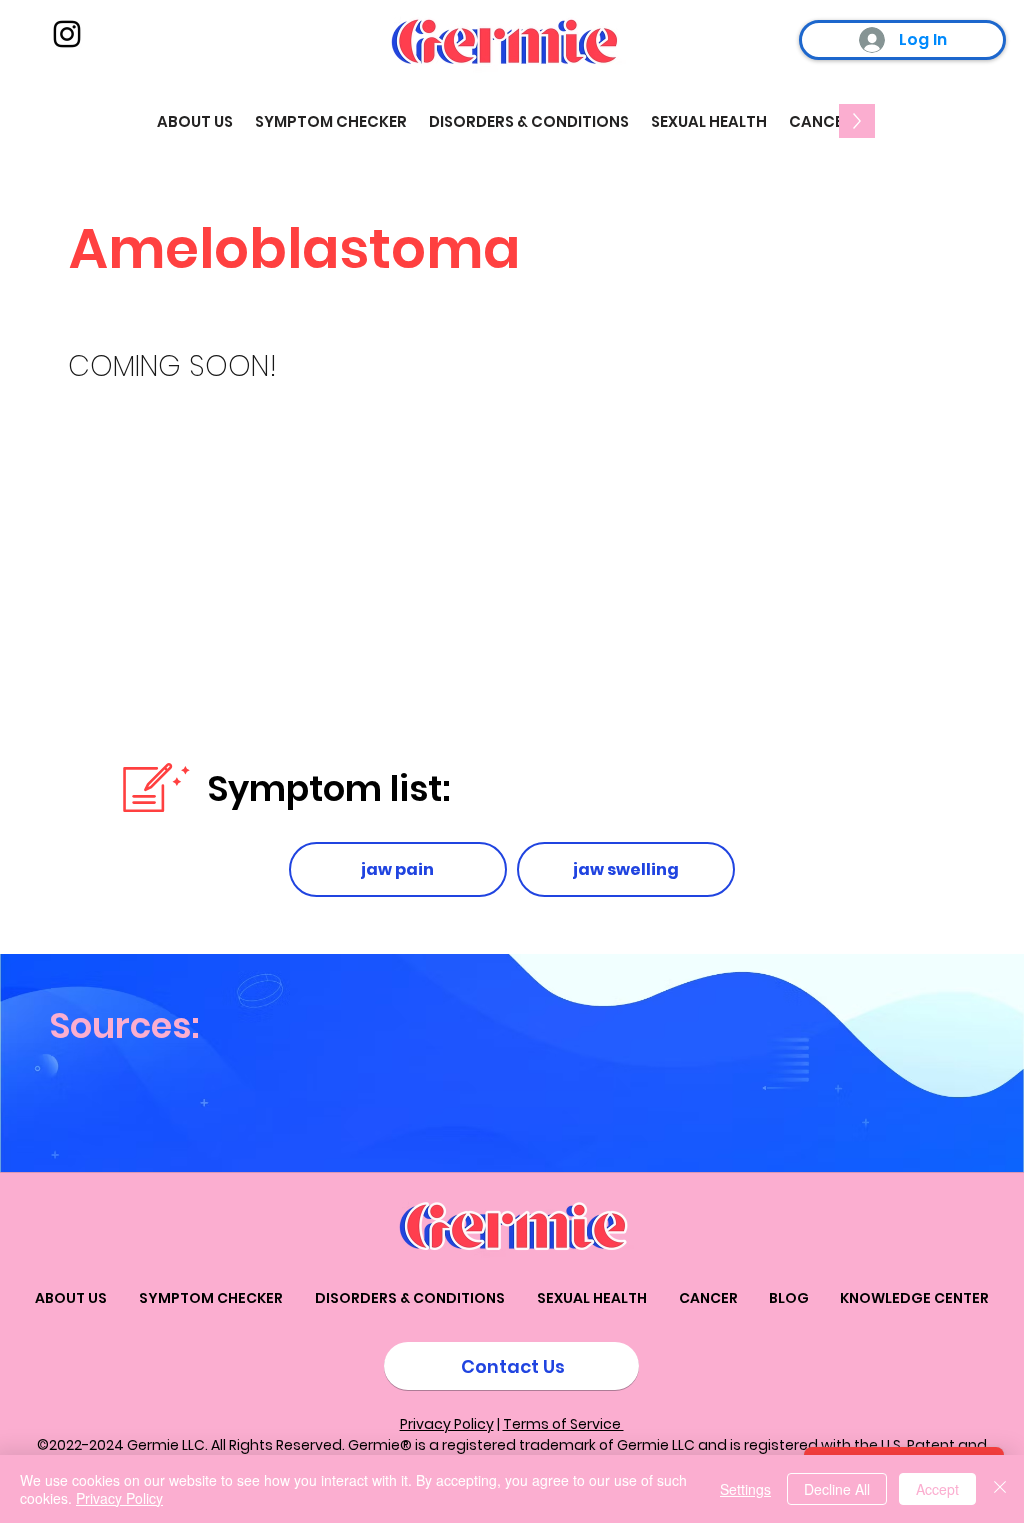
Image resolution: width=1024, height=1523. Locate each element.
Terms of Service (563, 1424)
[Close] (1000, 1489)
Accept (937, 1489)
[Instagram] (67, 34)
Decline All (837, 1489)
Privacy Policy (447, 1424)
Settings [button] (745, 1489)
